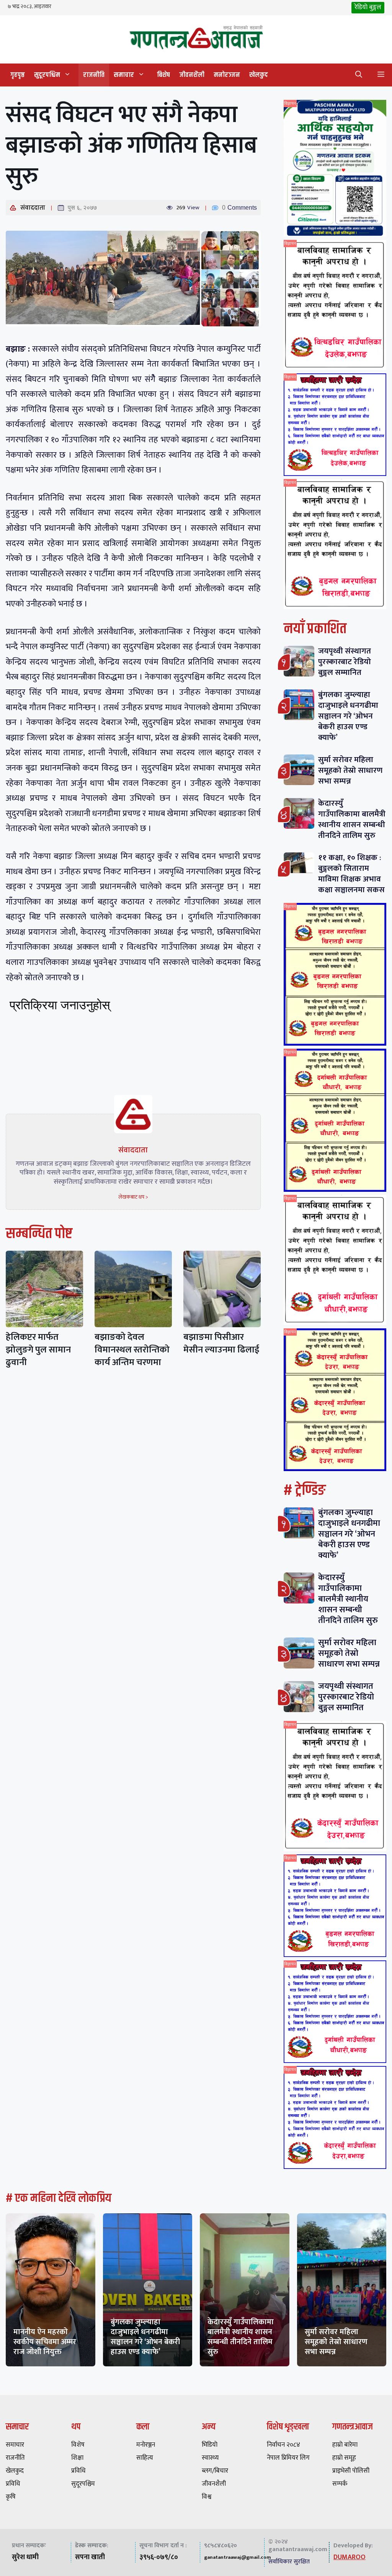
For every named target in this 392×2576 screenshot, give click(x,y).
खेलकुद (259, 75)
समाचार (124, 75)
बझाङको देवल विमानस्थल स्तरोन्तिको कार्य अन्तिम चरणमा (132, 1350)
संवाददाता (33, 208)
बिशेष (163, 75)
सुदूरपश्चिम (47, 75)
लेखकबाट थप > (133, 1197)
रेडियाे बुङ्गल (368, 7)
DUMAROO (350, 2557)
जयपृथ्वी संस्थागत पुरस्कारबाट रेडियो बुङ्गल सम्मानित (345, 662)
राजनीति (94, 75)
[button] (359, 75)
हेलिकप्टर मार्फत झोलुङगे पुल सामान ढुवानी (38, 1350)
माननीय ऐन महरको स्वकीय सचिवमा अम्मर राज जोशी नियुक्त (45, 2342)
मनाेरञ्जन (227, 75)
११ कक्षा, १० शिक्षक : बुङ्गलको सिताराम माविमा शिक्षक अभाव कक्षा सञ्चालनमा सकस (351, 874)
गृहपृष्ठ (18, 75)
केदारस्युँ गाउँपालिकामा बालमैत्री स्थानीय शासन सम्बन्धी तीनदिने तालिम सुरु (352, 819)
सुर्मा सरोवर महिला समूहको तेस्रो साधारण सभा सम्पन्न (350, 770)
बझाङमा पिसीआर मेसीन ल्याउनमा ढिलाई (221, 1343)
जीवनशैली (192, 75)
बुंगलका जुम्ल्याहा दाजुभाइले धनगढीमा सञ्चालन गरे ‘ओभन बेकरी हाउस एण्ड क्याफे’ (348, 716)
